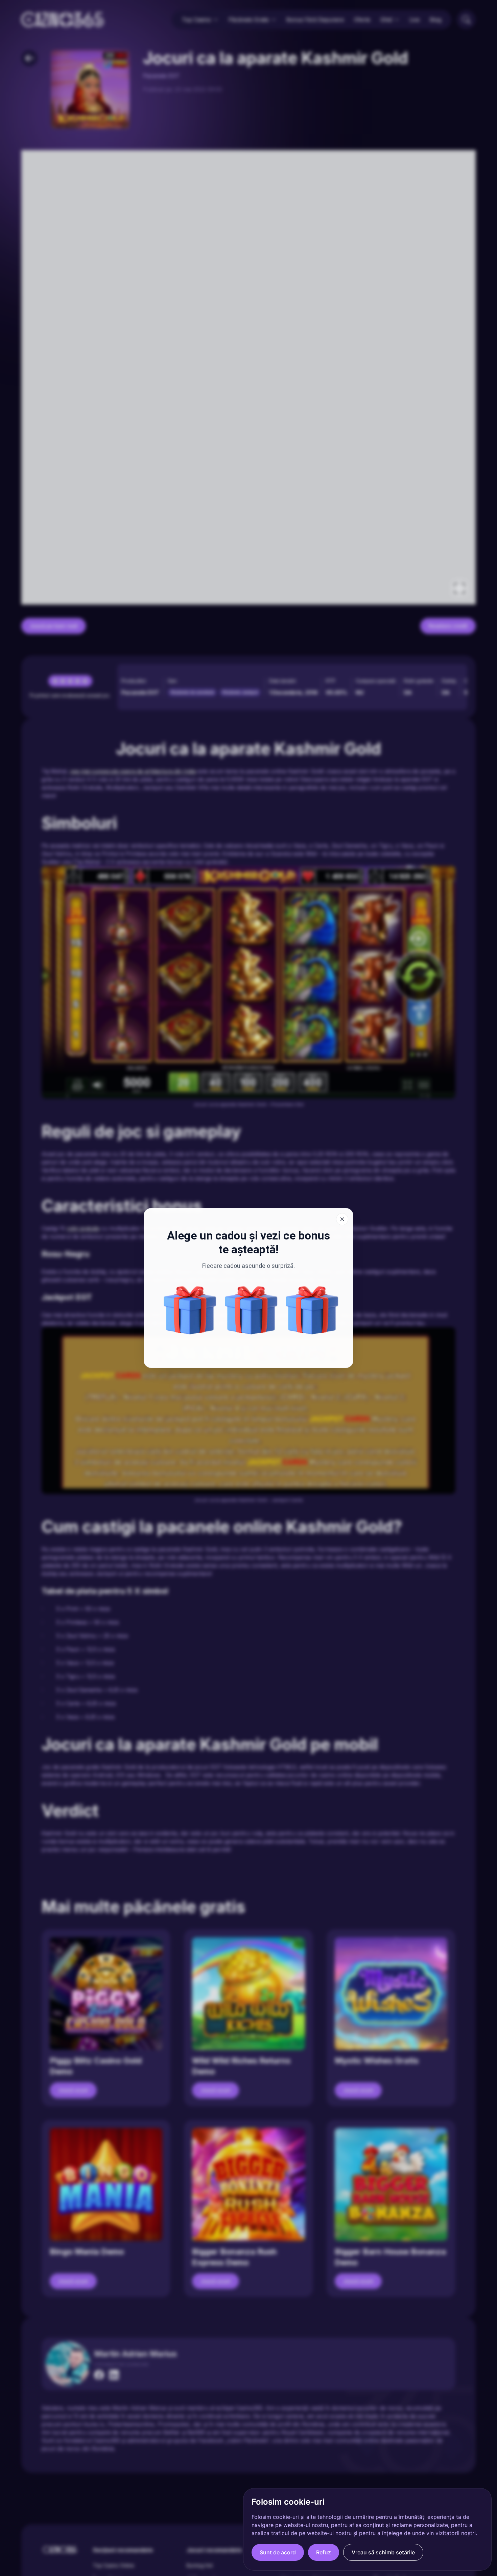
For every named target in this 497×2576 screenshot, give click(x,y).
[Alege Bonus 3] (312, 1310)
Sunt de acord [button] (278, 2552)
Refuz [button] (324, 2552)
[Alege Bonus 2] (251, 1310)
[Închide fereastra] (342, 1219)
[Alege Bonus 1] (190, 1310)
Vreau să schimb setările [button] (383, 2552)
